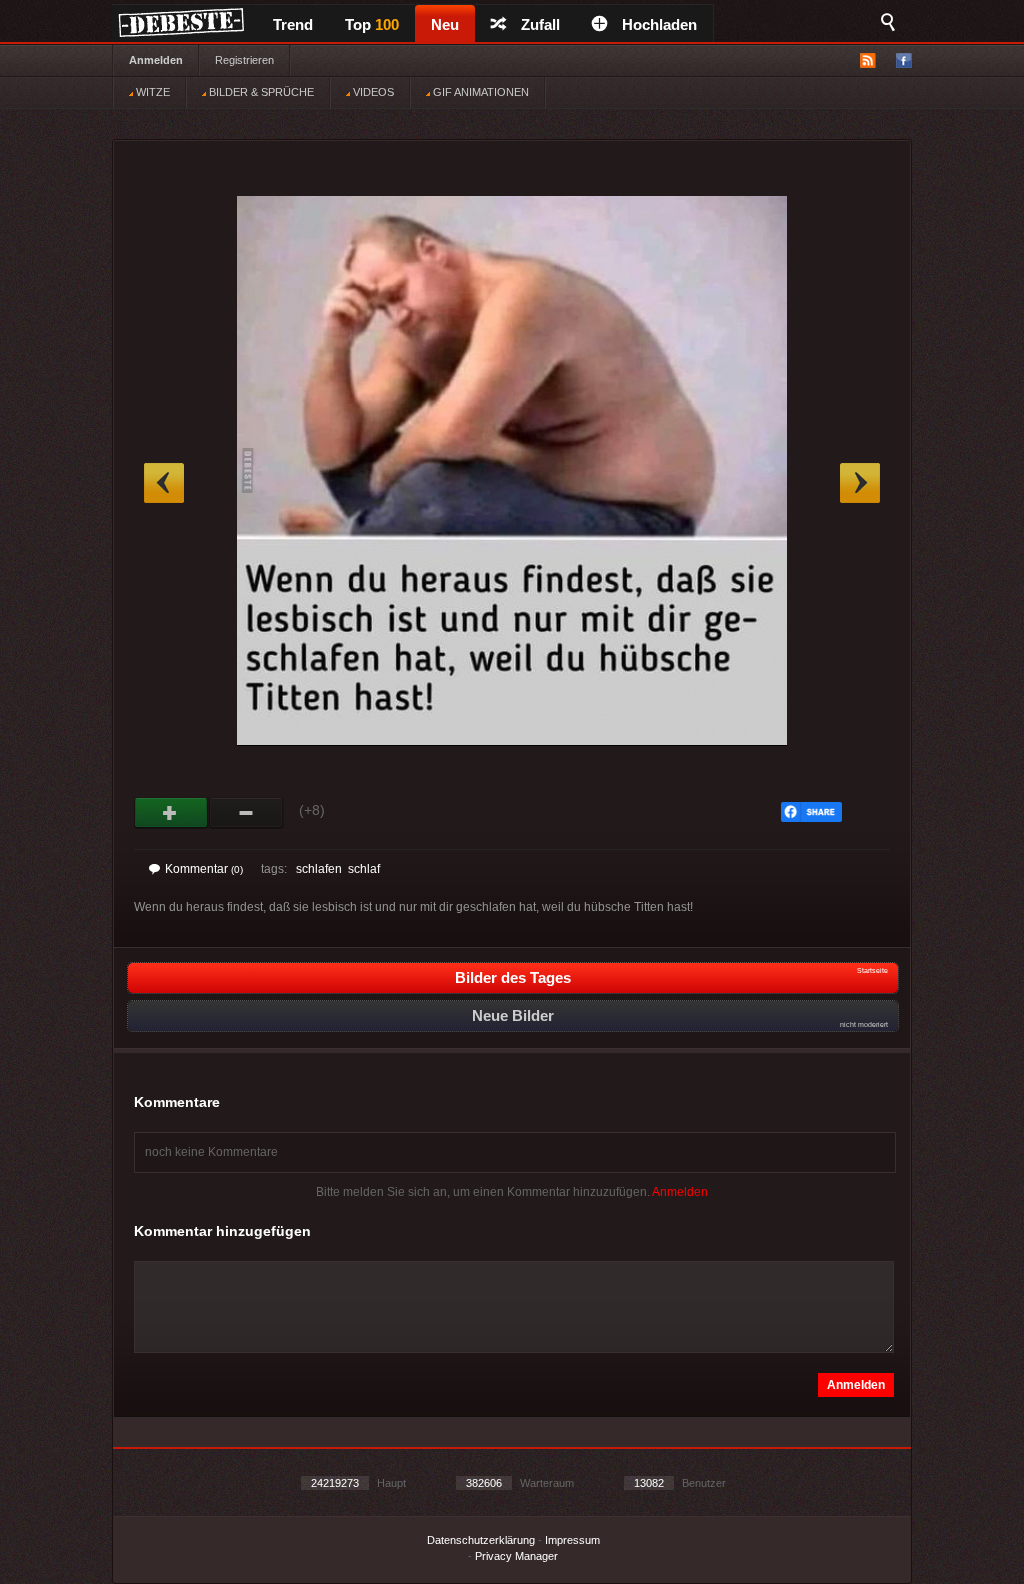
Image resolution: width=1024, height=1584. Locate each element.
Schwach (246, 813)
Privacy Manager (516, 1556)
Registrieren (244, 60)
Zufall (540, 24)
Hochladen (659, 24)
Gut (171, 813)
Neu (445, 24)
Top (372, 24)
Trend (293, 24)
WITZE (151, 92)
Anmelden (156, 60)
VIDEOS (372, 92)
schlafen (319, 869)
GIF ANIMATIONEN (479, 92)
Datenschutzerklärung (481, 1540)
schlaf (364, 869)
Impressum (572, 1540)
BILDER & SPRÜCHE (260, 92)
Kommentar (204, 869)
